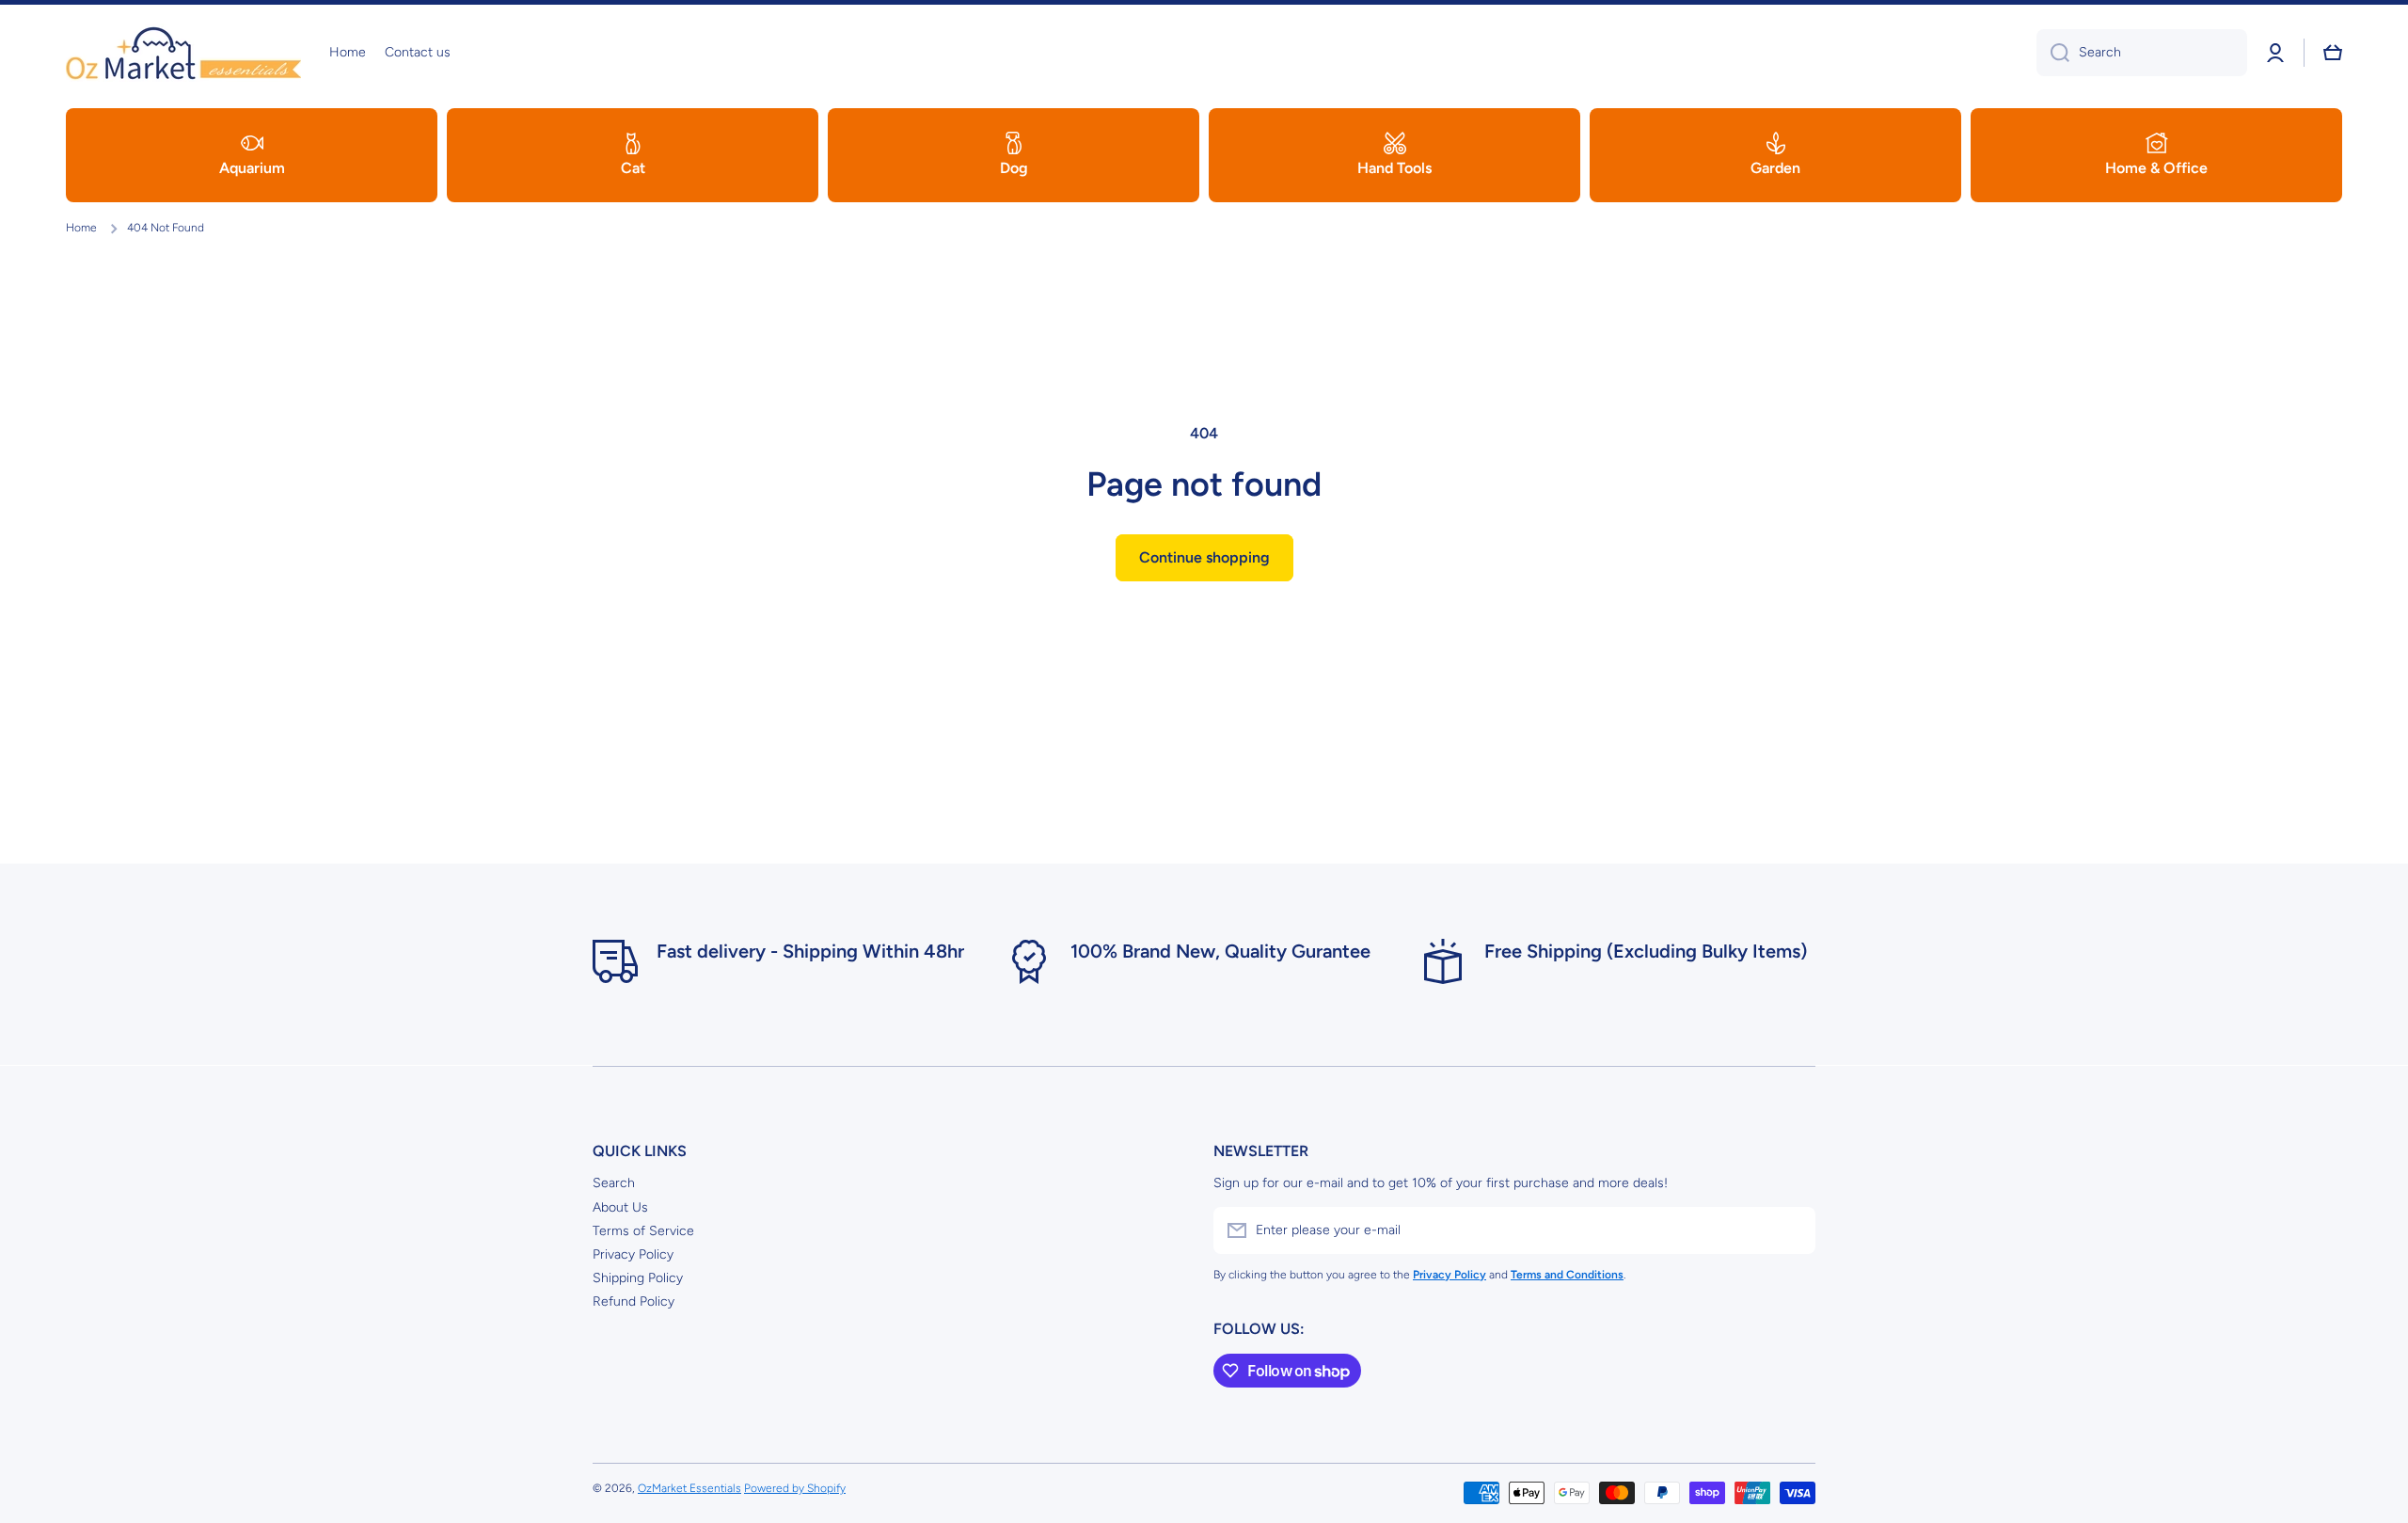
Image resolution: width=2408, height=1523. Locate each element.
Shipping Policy (638, 1278)
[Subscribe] (1792, 1230)
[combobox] (2142, 53)
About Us (620, 1207)
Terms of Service (643, 1231)
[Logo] (183, 53)
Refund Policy (634, 1301)
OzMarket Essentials (689, 1488)
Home (81, 228)
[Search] (2053, 53)
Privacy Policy (633, 1254)
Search (614, 1183)
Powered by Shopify (795, 1488)
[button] (2333, 53)
